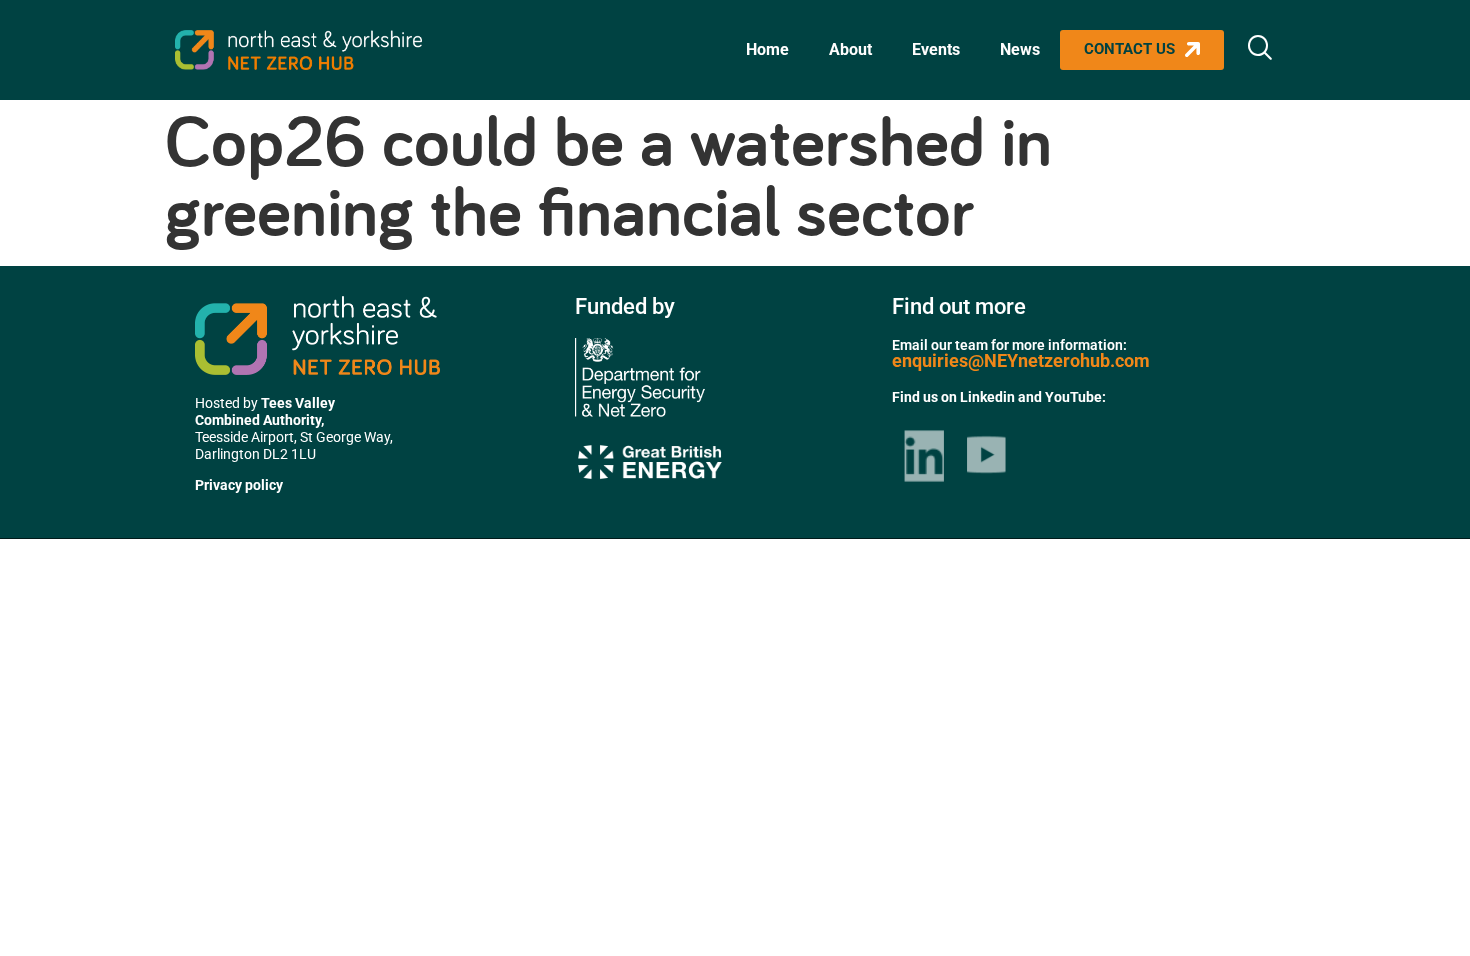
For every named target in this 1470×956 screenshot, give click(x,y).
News (1020, 49)
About (850, 49)
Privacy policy (239, 485)
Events (936, 49)
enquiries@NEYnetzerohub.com (1021, 360)
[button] (1260, 50)
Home (767, 49)
